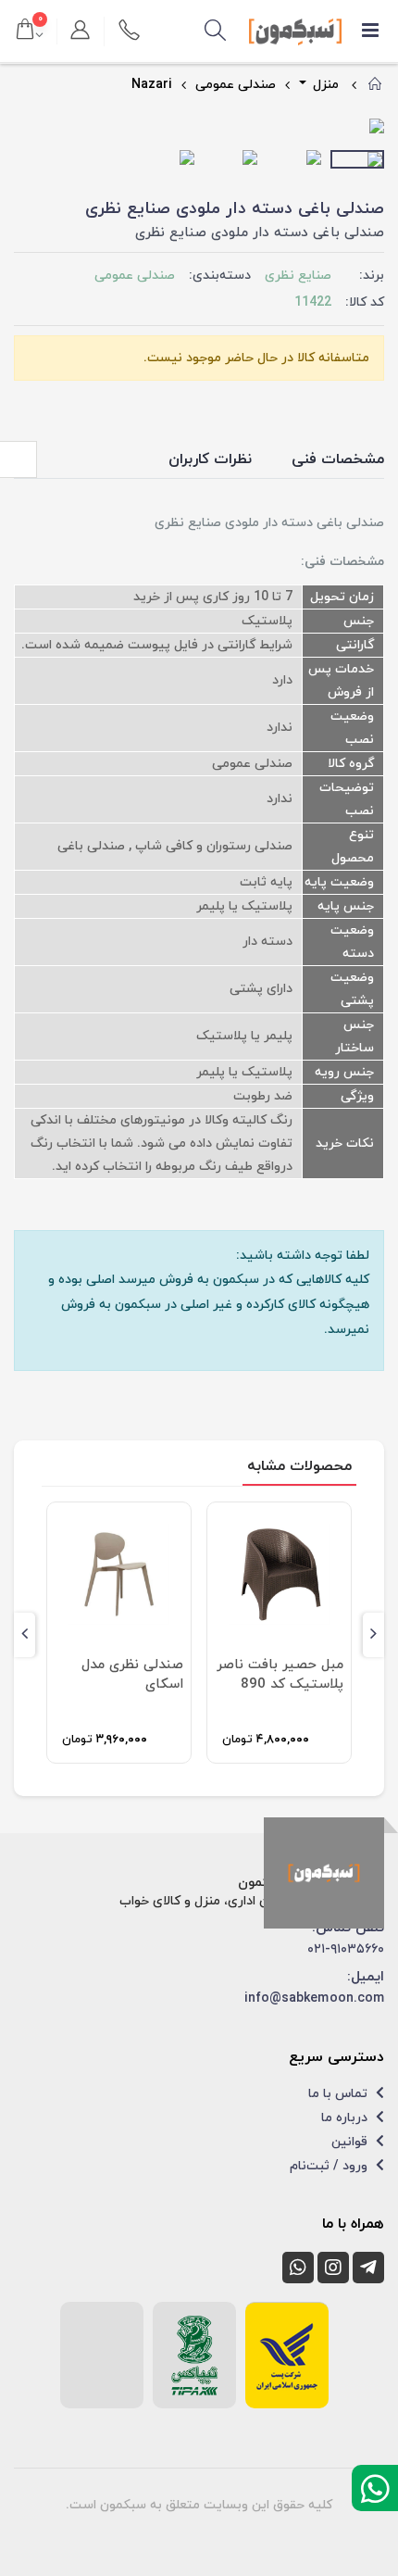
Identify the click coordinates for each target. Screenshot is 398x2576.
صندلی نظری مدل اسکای (132, 1675)
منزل (324, 85)
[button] (216, 31)
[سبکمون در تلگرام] (368, 2268)
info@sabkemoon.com (314, 1998)
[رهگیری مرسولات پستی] (287, 2356)
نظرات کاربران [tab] (210, 459)
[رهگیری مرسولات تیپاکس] (194, 2356)
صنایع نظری (298, 276)
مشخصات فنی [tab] (338, 459)
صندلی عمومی (236, 85)
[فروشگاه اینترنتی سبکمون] (324, 1873)
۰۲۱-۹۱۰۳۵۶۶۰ (346, 1949)
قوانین (351, 2142)
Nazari (152, 85)
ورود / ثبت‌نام (330, 2166)
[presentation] (28, 128)
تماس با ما (340, 2094)
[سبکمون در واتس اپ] (298, 2268)
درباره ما (346, 2118)
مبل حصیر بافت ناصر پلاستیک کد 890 (280, 1675)
